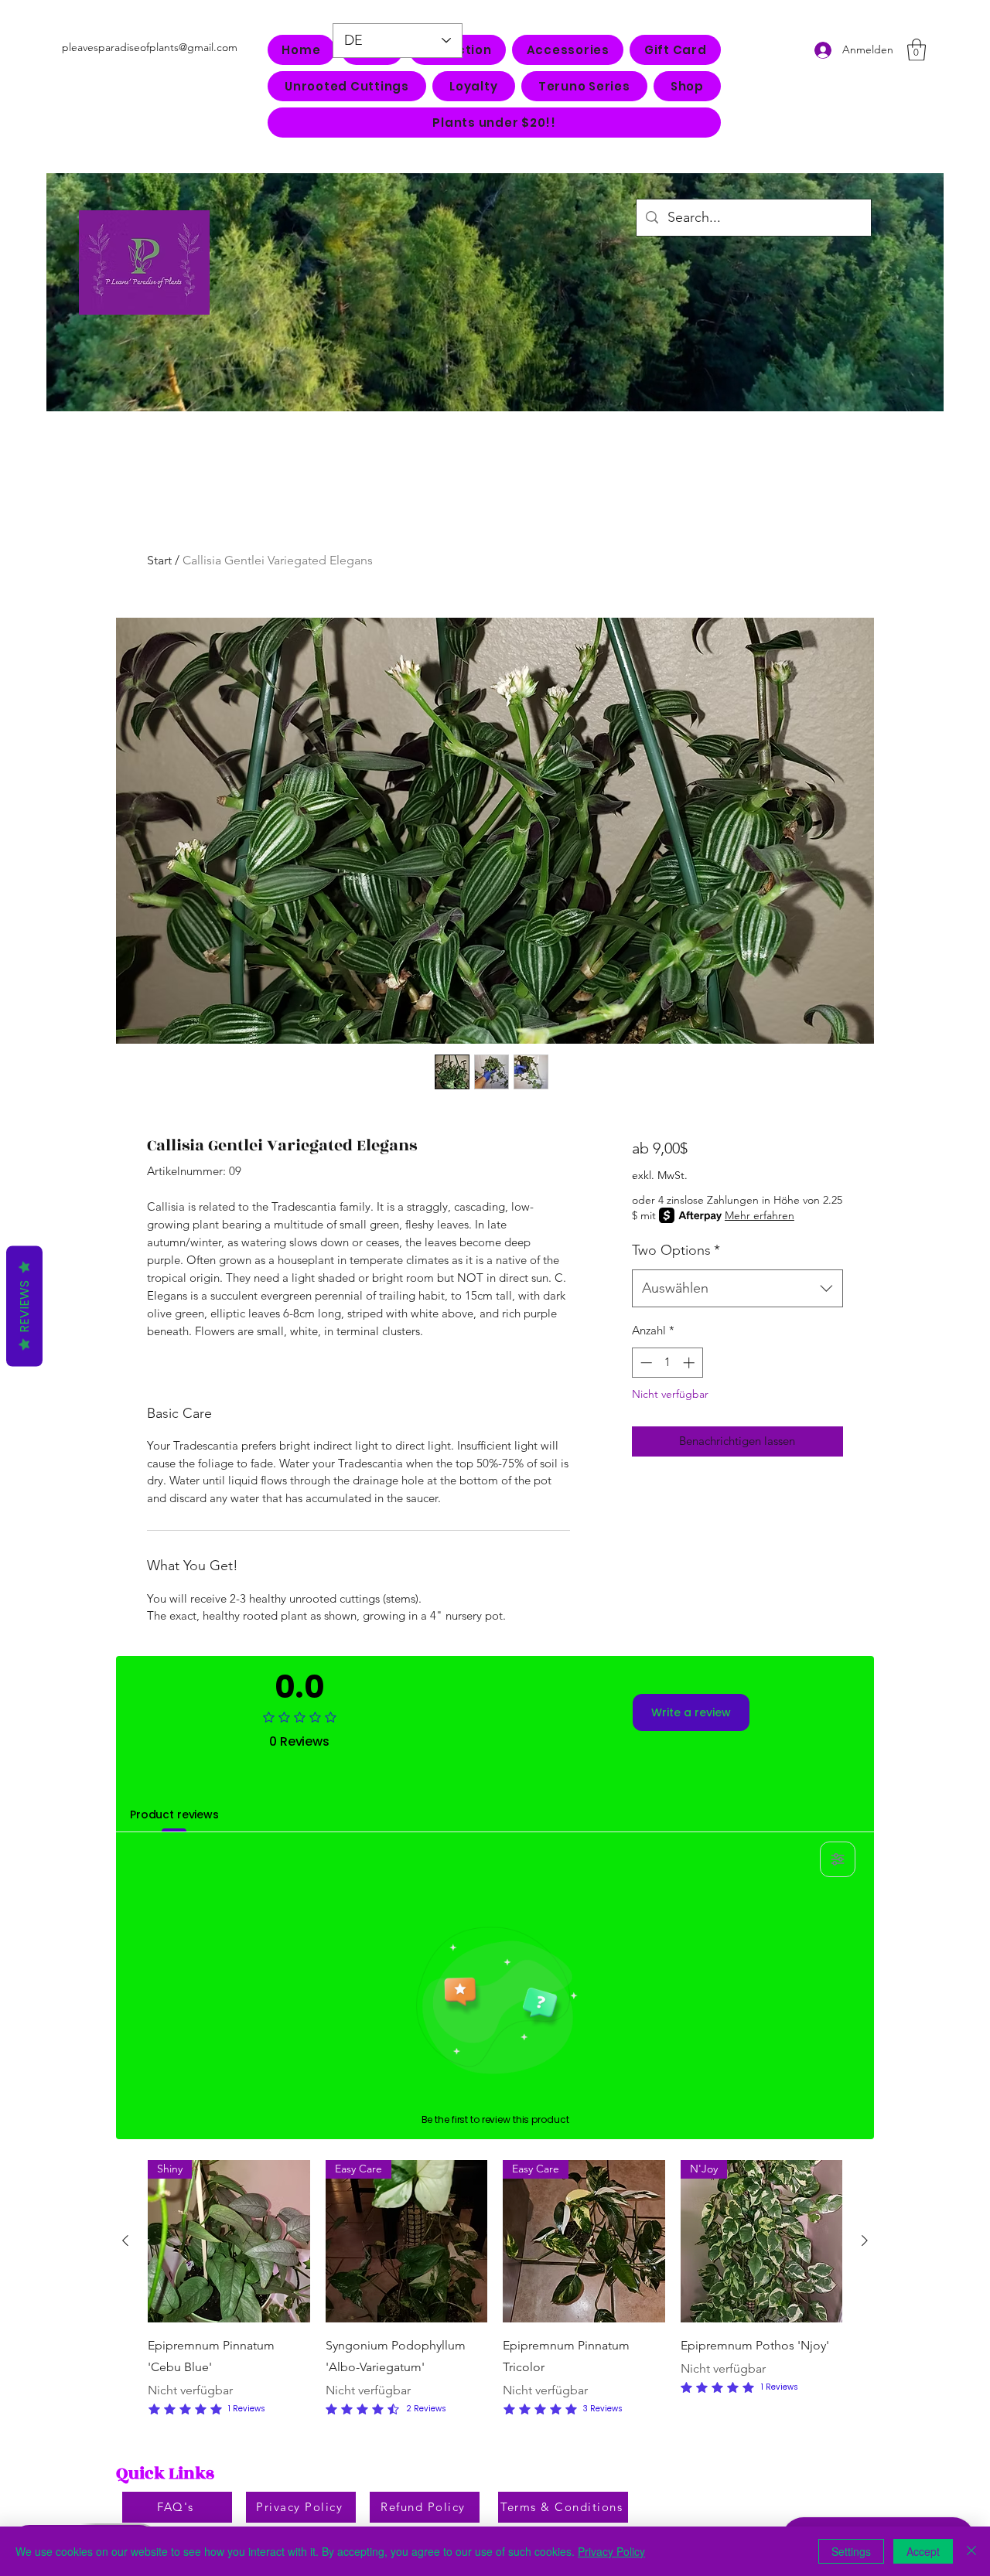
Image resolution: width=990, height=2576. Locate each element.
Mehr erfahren (760, 1215)
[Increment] (690, 1363)
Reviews (24, 1307)
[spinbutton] (667, 1363)
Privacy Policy (611, 2551)
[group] (495, 2290)
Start (159, 560)
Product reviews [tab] (174, 1814)
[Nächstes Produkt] (865, 2240)
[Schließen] (971, 2551)
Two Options (676, 1250)
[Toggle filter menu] (838, 1859)
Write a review (691, 1712)
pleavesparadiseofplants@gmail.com (150, 47)
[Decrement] (645, 1363)
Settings (851, 2551)
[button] (568, 50)
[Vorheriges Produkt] (125, 2240)
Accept (923, 2551)
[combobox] (737, 1289)
